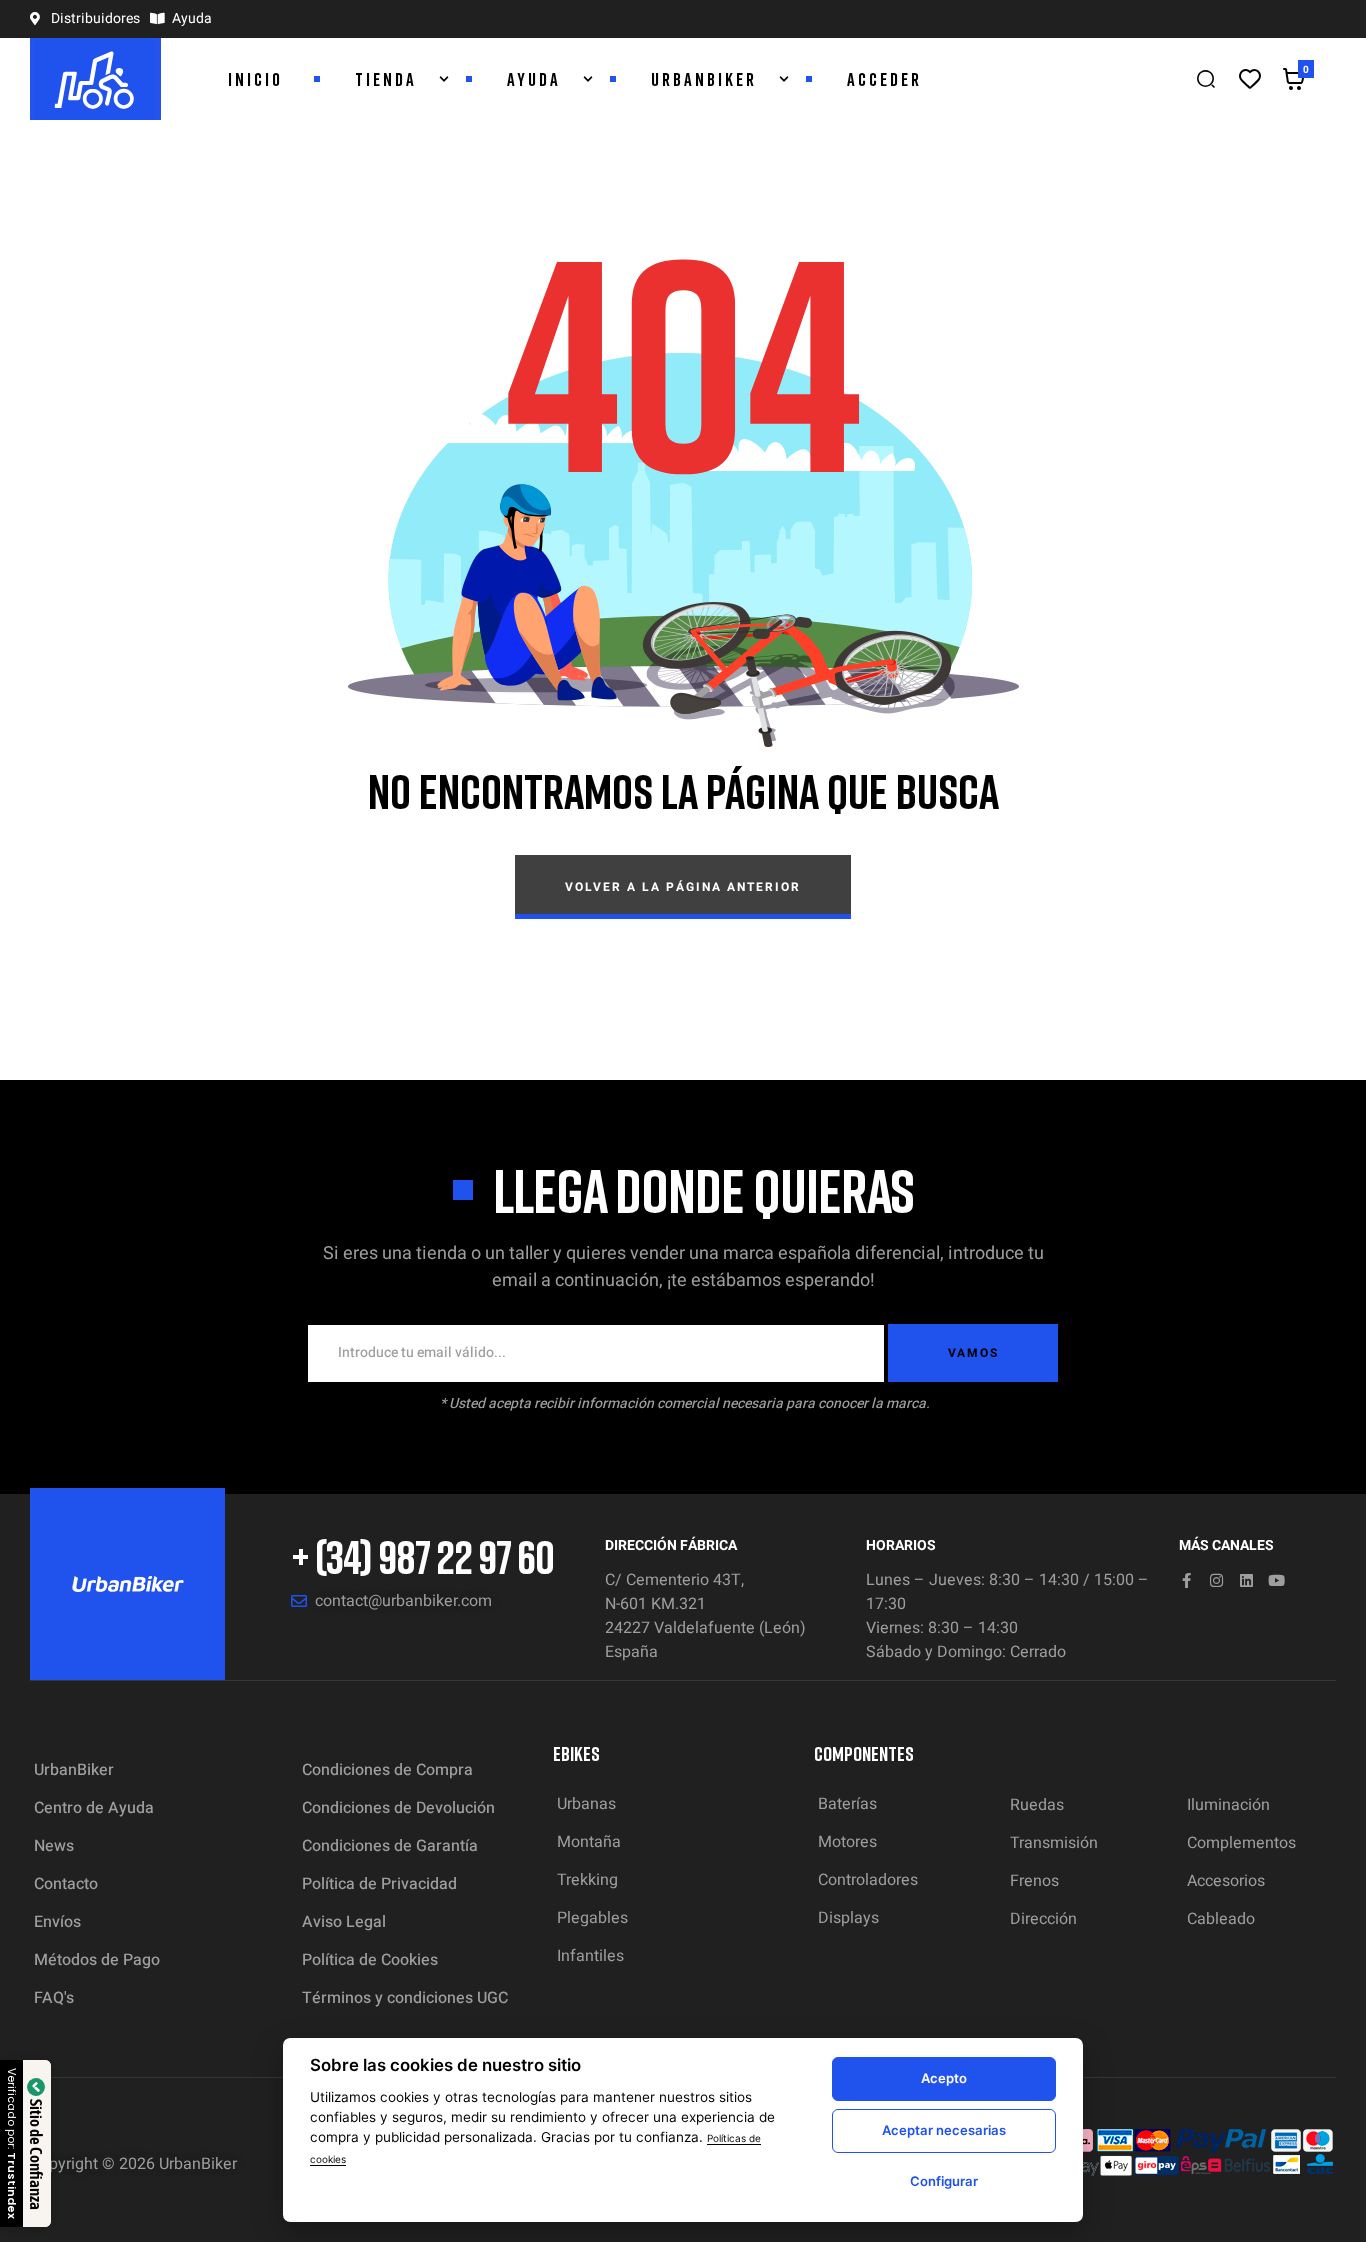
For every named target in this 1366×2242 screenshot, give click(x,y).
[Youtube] (1276, 1580)
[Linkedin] (1246, 1580)
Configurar (944, 2181)
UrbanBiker (198, 2164)
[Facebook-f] (1186, 1580)
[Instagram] (1216, 1580)
